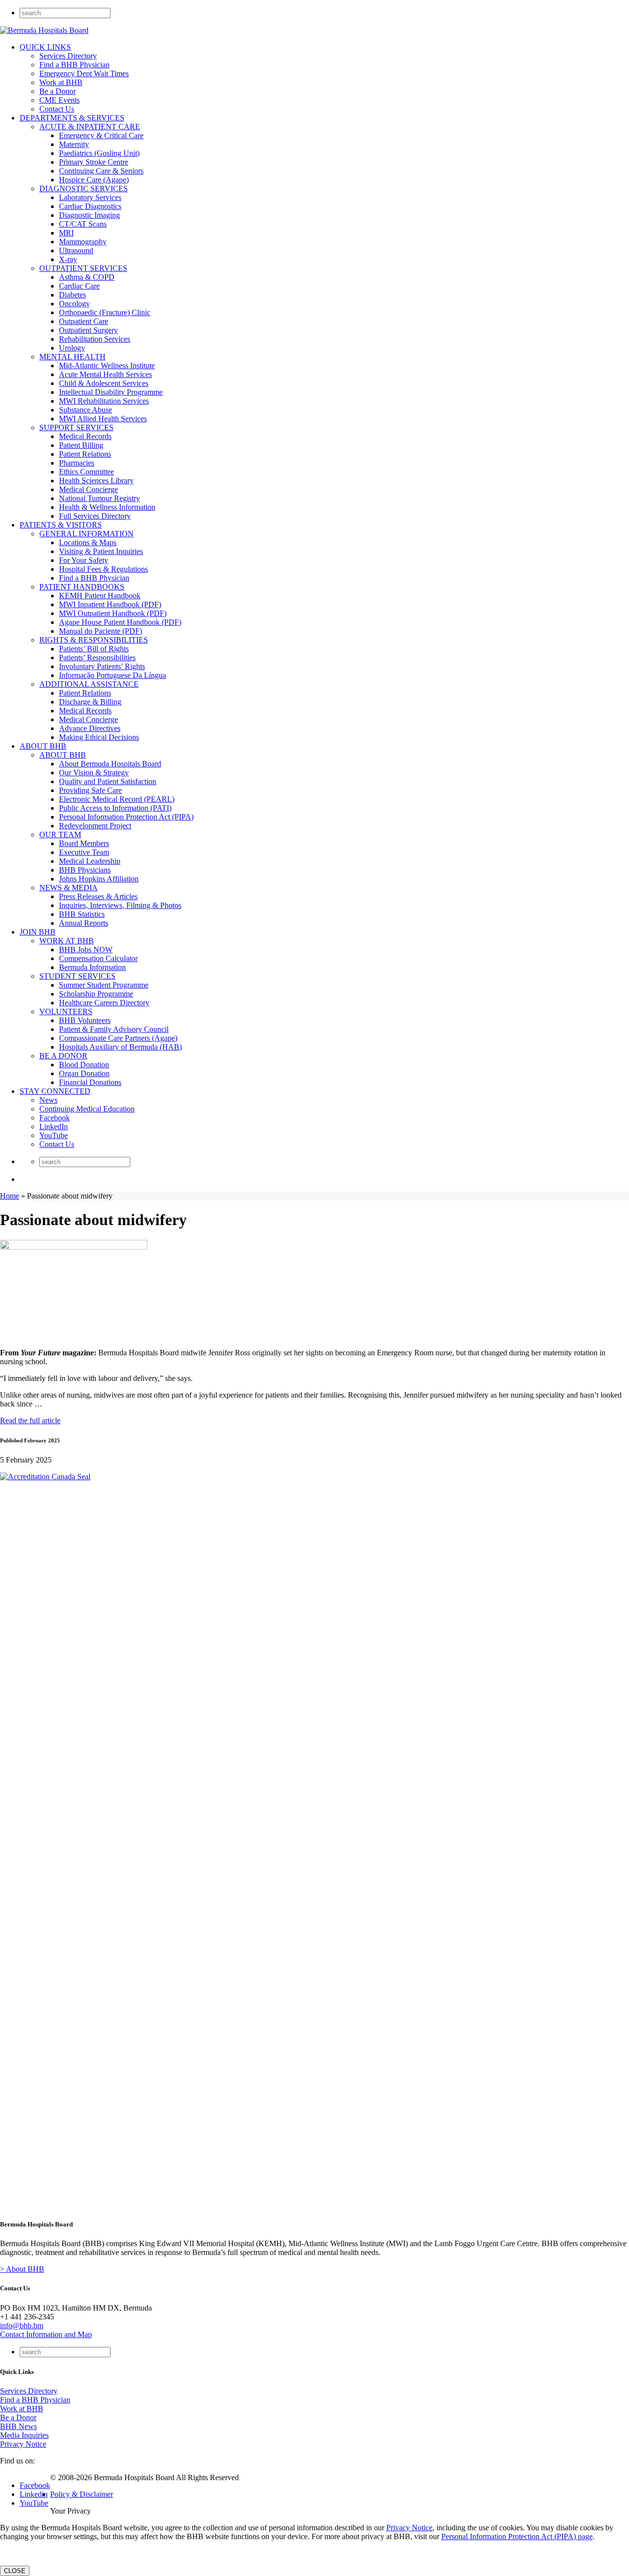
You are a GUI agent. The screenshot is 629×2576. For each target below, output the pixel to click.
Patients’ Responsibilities (97, 658)
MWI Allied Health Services (103, 419)
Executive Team (84, 852)
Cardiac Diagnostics (90, 206)
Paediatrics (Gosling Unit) (99, 153)
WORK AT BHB (67, 941)
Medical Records (85, 436)
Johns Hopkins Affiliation (99, 879)
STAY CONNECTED (55, 1091)
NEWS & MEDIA (69, 888)
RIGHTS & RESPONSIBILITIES (94, 640)
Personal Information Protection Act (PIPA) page (517, 2536)
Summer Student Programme (104, 985)
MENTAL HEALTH (72, 357)
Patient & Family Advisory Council (114, 1029)
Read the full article (30, 1420)
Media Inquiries (24, 2435)
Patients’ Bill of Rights (94, 649)
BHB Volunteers (85, 1020)
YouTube (54, 1135)
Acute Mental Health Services (105, 374)
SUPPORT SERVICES (76, 427)
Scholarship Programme (96, 994)
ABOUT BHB (43, 746)
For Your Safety (84, 560)
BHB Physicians (85, 870)
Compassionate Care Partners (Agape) (118, 1038)
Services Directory (68, 56)
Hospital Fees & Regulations (103, 569)
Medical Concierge (88, 489)
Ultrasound (76, 250)
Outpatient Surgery (88, 330)
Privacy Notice (23, 2444)
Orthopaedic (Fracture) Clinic (105, 312)
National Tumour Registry (100, 498)
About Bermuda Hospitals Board (110, 764)
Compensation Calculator (98, 958)
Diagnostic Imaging (89, 215)
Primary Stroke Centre (94, 162)
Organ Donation (84, 1073)
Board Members (84, 843)
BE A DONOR (63, 1056)
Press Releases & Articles (98, 896)
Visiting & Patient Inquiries (101, 551)
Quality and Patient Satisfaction (108, 781)
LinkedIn (54, 1127)
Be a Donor (57, 91)
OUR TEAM (60, 834)
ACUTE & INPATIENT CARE (90, 127)
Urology (72, 348)
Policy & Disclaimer (82, 2494)
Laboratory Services (90, 197)
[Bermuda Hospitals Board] (44, 30)
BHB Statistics (82, 914)
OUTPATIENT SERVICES (83, 268)
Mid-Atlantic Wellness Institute (107, 366)
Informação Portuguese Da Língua (113, 675)
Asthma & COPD (87, 277)
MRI (66, 233)
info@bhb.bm (22, 2326)
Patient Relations (85, 454)
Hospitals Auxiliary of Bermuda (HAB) (120, 1047)
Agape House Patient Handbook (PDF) (120, 622)
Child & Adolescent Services (104, 383)
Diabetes (72, 295)
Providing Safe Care (90, 790)
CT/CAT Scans (83, 224)
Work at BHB (61, 82)
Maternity (74, 144)
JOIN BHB (38, 932)
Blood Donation (84, 1065)
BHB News (18, 2426)
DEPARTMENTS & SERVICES (72, 118)
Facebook (55, 1118)
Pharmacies (77, 463)
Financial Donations (90, 1082)
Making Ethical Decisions (99, 737)
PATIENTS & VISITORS (61, 525)
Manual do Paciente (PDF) (100, 631)
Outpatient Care (84, 321)
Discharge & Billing (90, 702)
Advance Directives (90, 728)
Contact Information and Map (46, 2334)
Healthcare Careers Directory (104, 1003)
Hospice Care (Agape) (94, 180)
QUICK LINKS (45, 47)
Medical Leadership (90, 861)
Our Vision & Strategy (94, 773)
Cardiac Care (79, 286)
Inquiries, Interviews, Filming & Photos (120, 905)
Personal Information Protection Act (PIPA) (126, 817)
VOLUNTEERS (66, 1011)
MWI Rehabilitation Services (104, 401)
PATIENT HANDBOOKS (82, 587)
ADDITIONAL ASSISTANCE (89, 684)
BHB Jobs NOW (86, 950)
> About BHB (22, 2269)
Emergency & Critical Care (101, 135)
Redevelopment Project (95, 826)
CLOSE (15, 2571)
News (48, 1100)
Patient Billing (81, 445)
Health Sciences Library (96, 481)
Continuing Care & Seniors (101, 171)
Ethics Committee (86, 472)
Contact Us (57, 109)
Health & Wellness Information (107, 507)
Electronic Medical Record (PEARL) (117, 799)
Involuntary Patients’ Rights (102, 666)
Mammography (83, 242)
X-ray (68, 259)
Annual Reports (84, 923)
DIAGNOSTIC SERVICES (84, 189)
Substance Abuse (86, 410)
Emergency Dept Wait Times (84, 73)
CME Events (59, 100)
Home (10, 1196)
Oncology (74, 304)
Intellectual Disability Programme (111, 392)
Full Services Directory (95, 516)
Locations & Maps (88, 542)
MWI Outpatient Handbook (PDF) (113, 613)
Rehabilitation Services (95, 339)
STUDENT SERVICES (77, 976)
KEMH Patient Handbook (100, 596)
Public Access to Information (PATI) (115, 808)
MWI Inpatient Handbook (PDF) (110, 604)
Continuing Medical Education (87, 1109)
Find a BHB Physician (74, 65)
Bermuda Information (92, 967)
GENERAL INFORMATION (86, 534)
